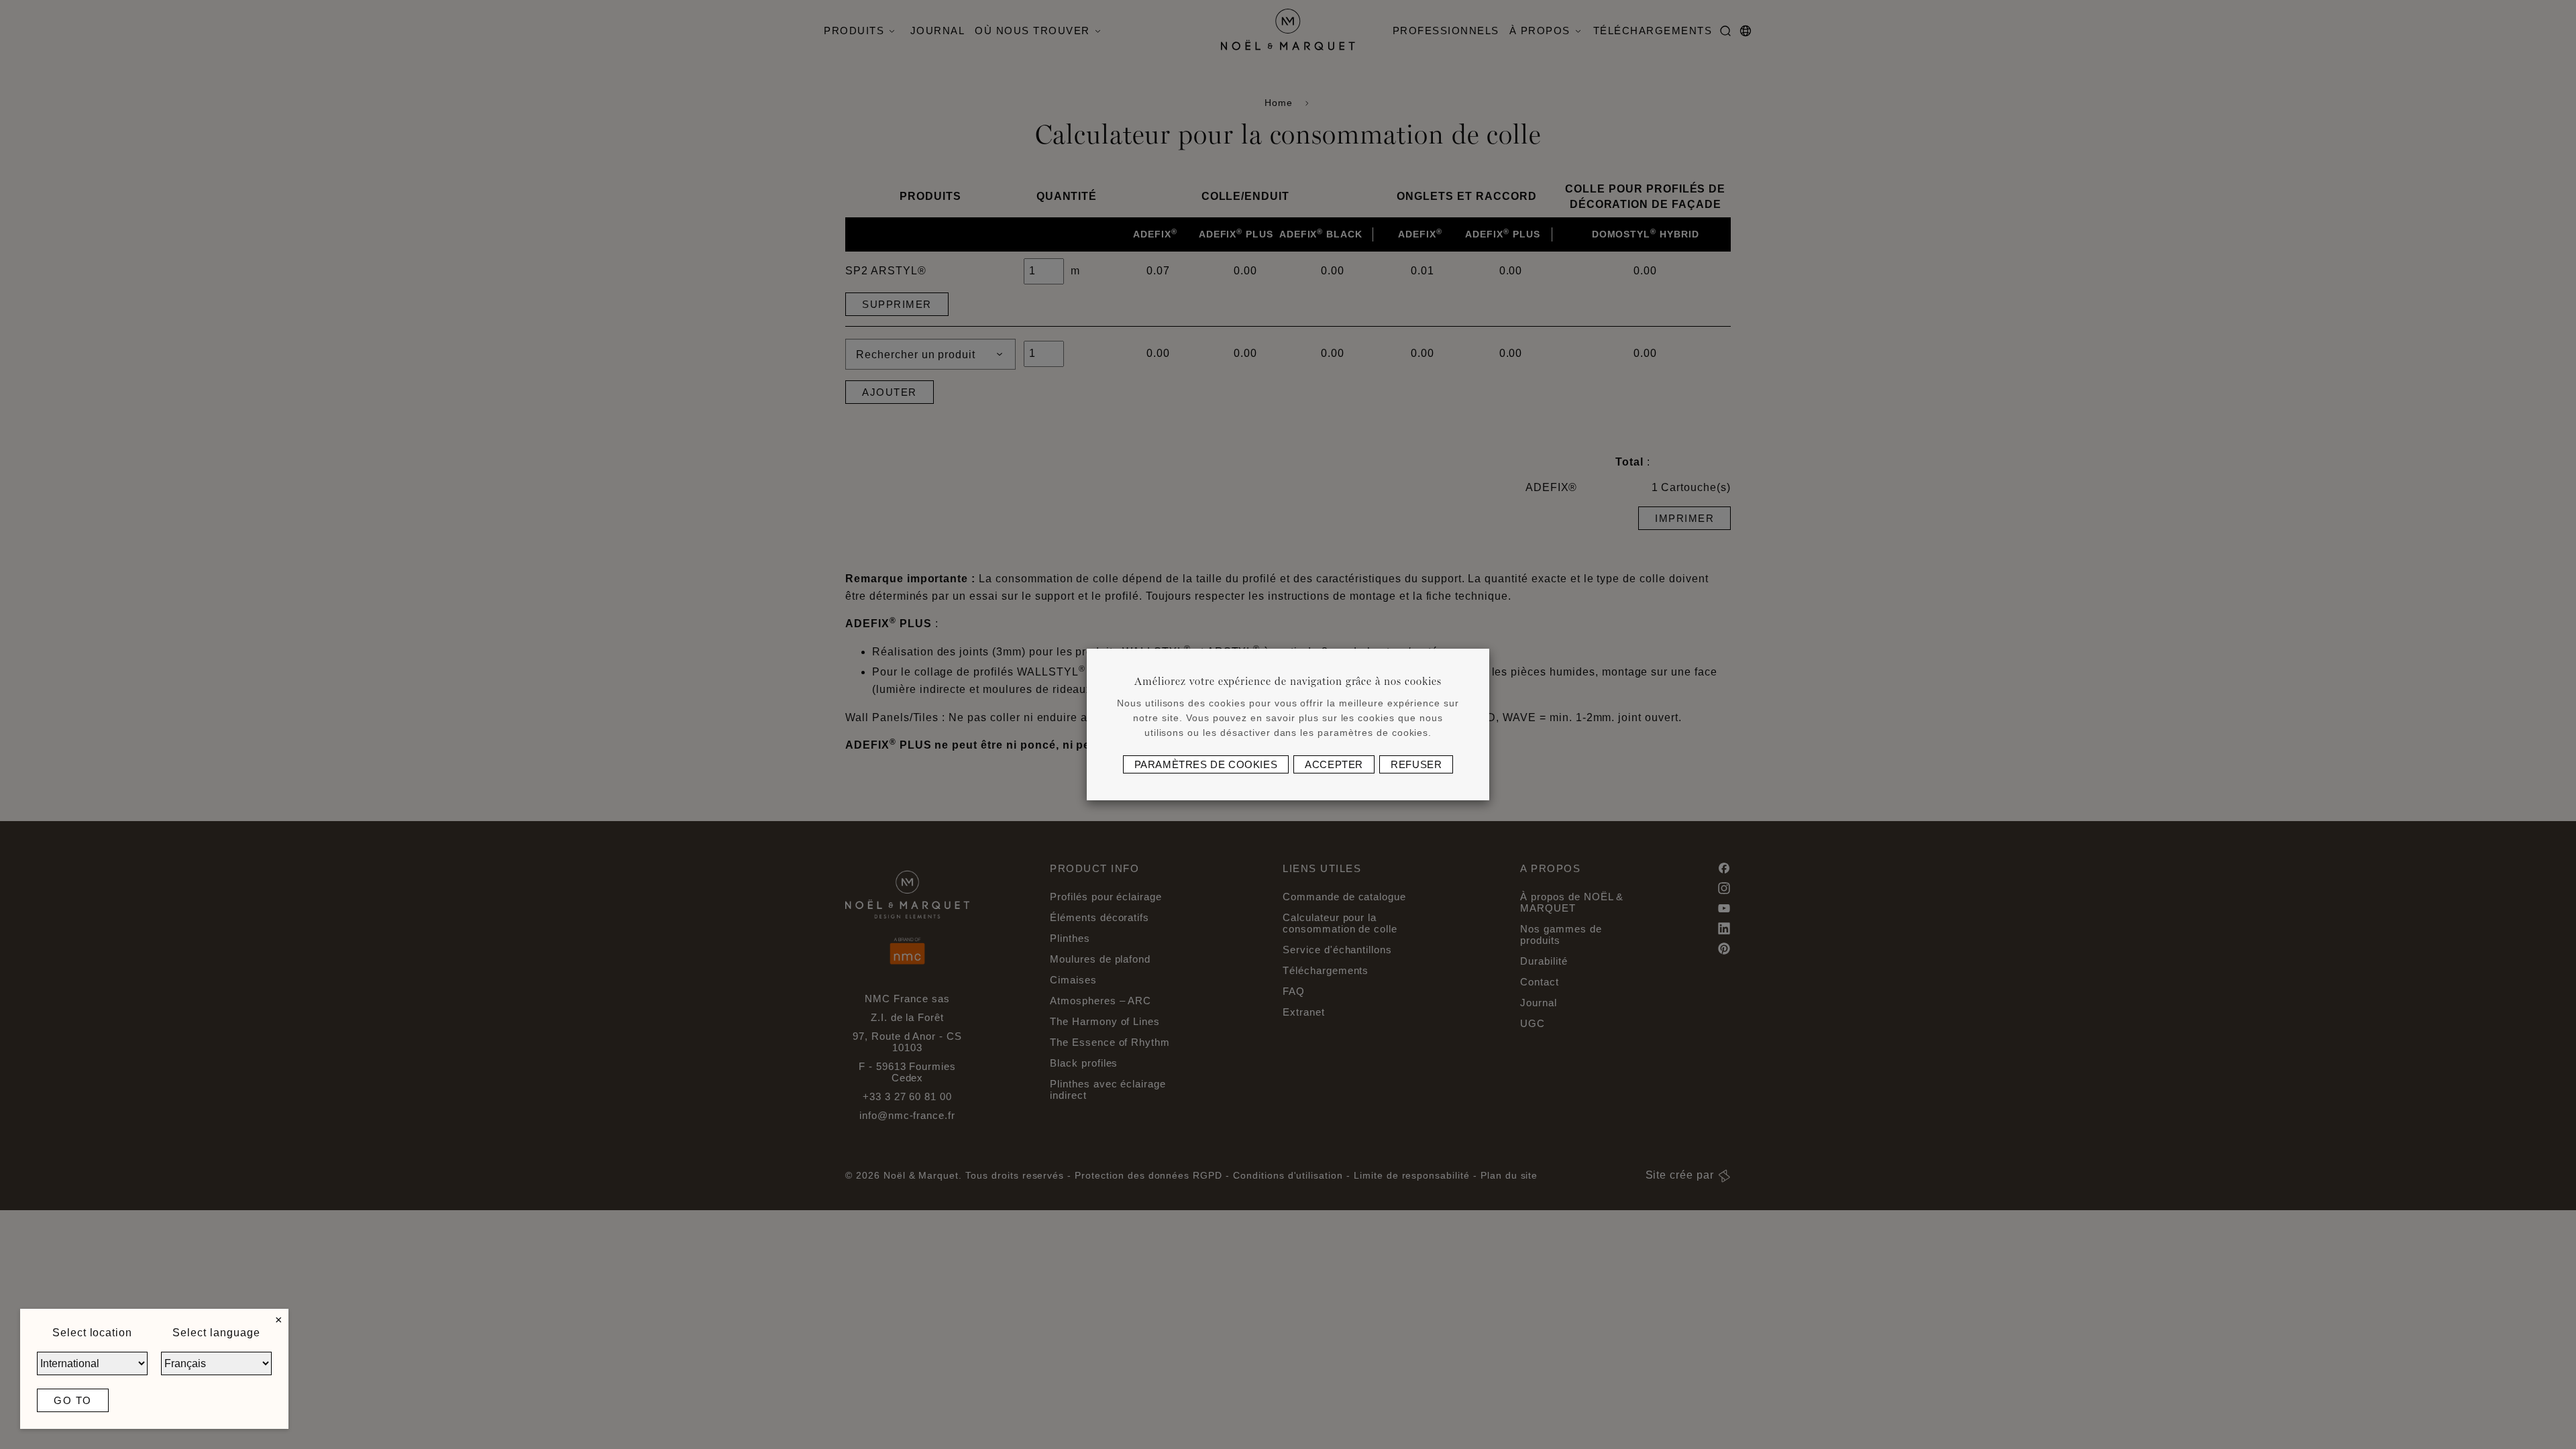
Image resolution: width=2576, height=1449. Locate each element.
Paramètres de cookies (1206, 764)
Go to (73, 1400)
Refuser (1416, 764)
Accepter (1334, 764)
